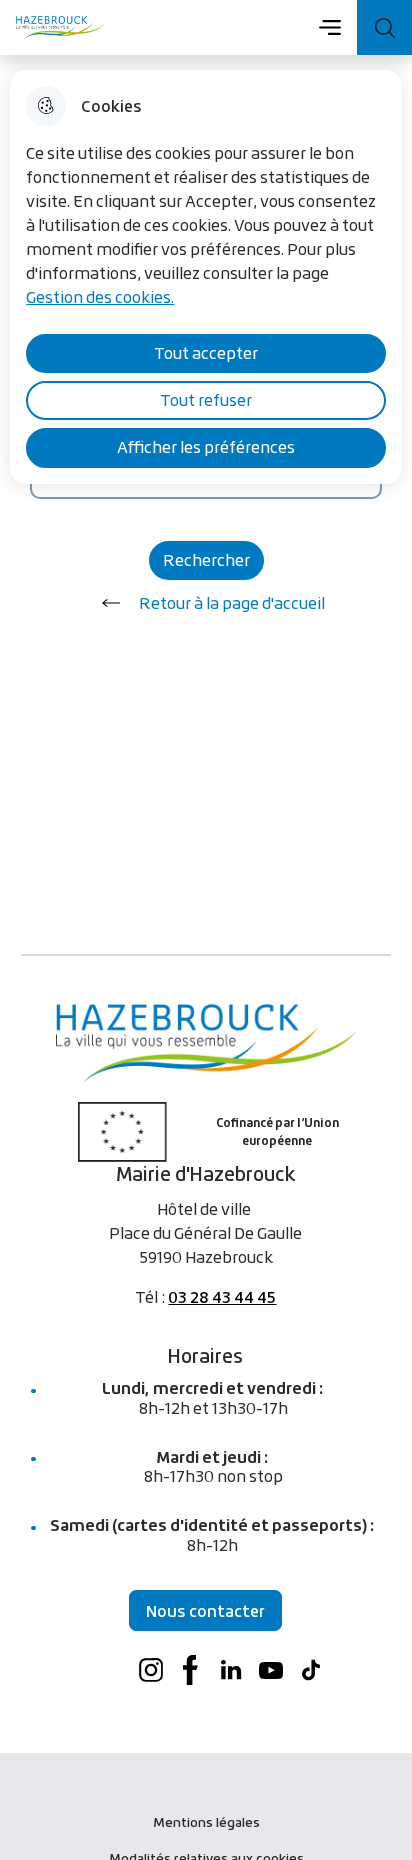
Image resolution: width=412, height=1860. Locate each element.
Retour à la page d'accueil (232, 603)
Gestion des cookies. (100, 297)
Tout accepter (206, 353)
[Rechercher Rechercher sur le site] (384, 27)
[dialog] (205, 277)
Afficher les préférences (206, 447)
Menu (329, 27)
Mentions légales (206, 1822)
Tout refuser (206, 400)
